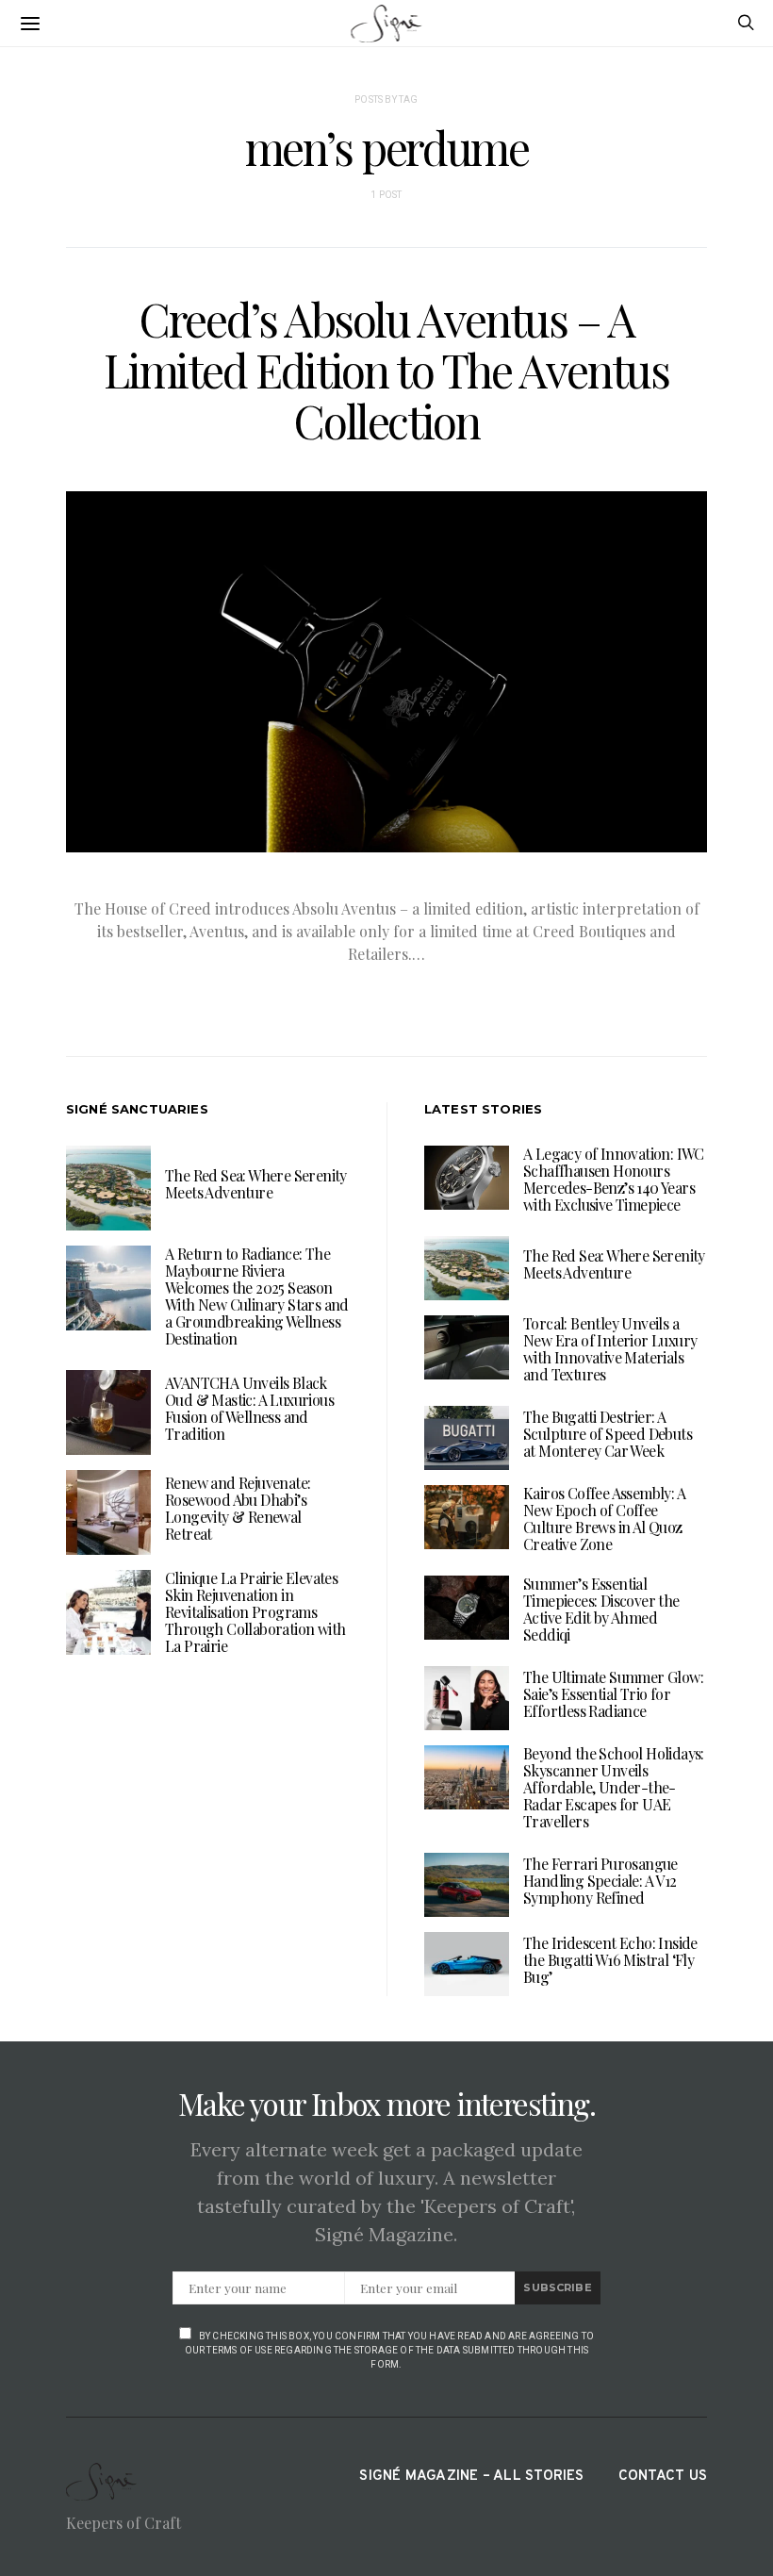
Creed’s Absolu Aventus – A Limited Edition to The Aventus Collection (386, 370)
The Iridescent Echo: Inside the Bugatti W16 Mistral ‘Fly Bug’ (610, 1960)
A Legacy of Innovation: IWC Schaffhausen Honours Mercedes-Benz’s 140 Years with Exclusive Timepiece (614, 1179)
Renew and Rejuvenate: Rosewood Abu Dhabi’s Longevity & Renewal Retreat (238, 1508)
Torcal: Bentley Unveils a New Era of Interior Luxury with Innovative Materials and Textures (610, 1349)
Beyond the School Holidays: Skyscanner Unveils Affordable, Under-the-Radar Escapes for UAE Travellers (614, 1787)
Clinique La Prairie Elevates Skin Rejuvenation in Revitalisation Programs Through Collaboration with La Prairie (255, 1612)
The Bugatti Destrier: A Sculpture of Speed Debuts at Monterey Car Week (608, 1434)
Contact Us (663, 2477)
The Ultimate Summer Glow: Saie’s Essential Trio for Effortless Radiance (613, 1694)
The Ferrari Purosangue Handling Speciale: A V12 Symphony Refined (600, 1881)
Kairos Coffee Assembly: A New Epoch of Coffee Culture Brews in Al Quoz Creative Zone (604, 1519)
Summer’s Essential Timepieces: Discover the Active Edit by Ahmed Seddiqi (601, 1609)
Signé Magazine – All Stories (471, 2477)
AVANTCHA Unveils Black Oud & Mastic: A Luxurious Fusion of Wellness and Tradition (249, 1408)
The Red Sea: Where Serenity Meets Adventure (256, 1184)
